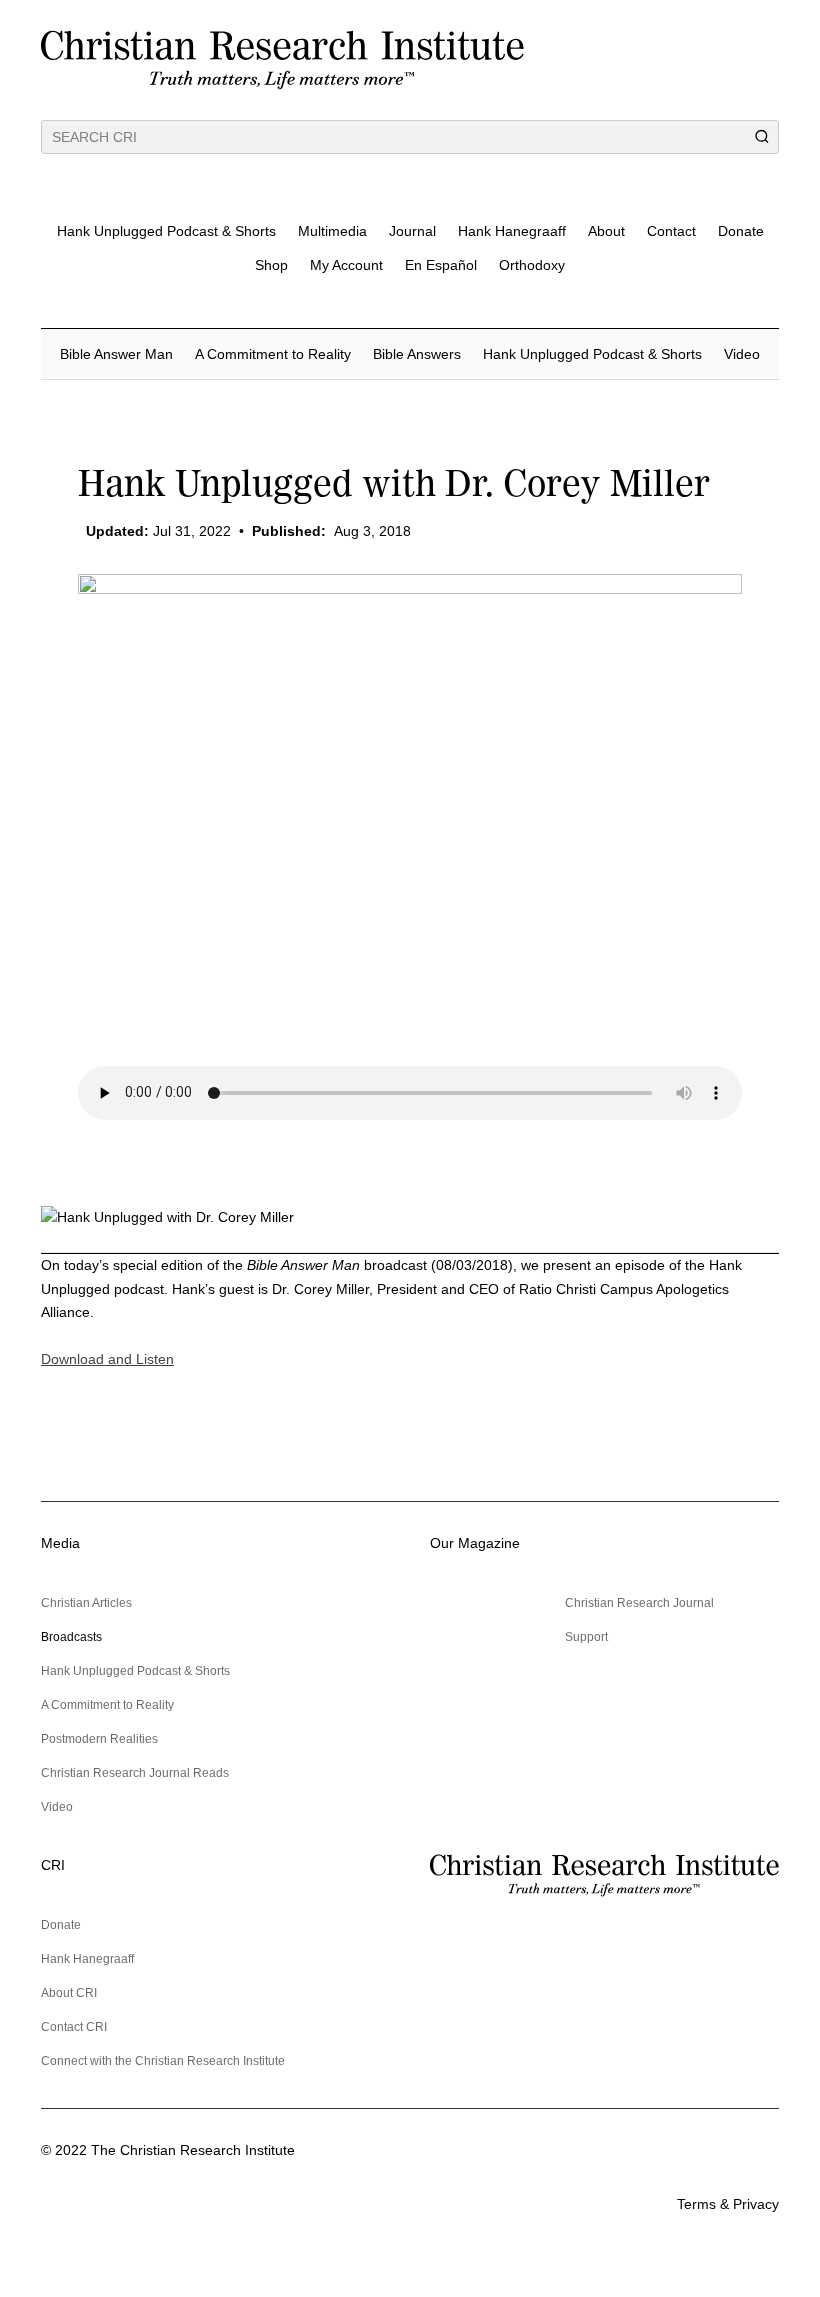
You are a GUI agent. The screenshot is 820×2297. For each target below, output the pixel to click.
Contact (671, 231)
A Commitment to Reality (273, 354)
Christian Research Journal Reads (135, 1773)
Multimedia (332, 231)
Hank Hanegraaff (512, 231)
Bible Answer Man (116, 354)
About (606, 231)
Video (742, 354)
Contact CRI (74, 2027)
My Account (346, 265)
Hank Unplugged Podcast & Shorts (166, 231)
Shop (271, 265)
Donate (741, 231)
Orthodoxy (532, 265)
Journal (412, 231)
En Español (441, 265)
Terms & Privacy (728, 2204)
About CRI (69, 1993)
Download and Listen (107, 1359)
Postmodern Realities (99, 1739)
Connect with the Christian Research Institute (163, 2061)
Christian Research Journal (639, 1603)
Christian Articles (86, 1603)
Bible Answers (417, 354)
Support (586, 1637)
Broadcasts (71, 1637)
